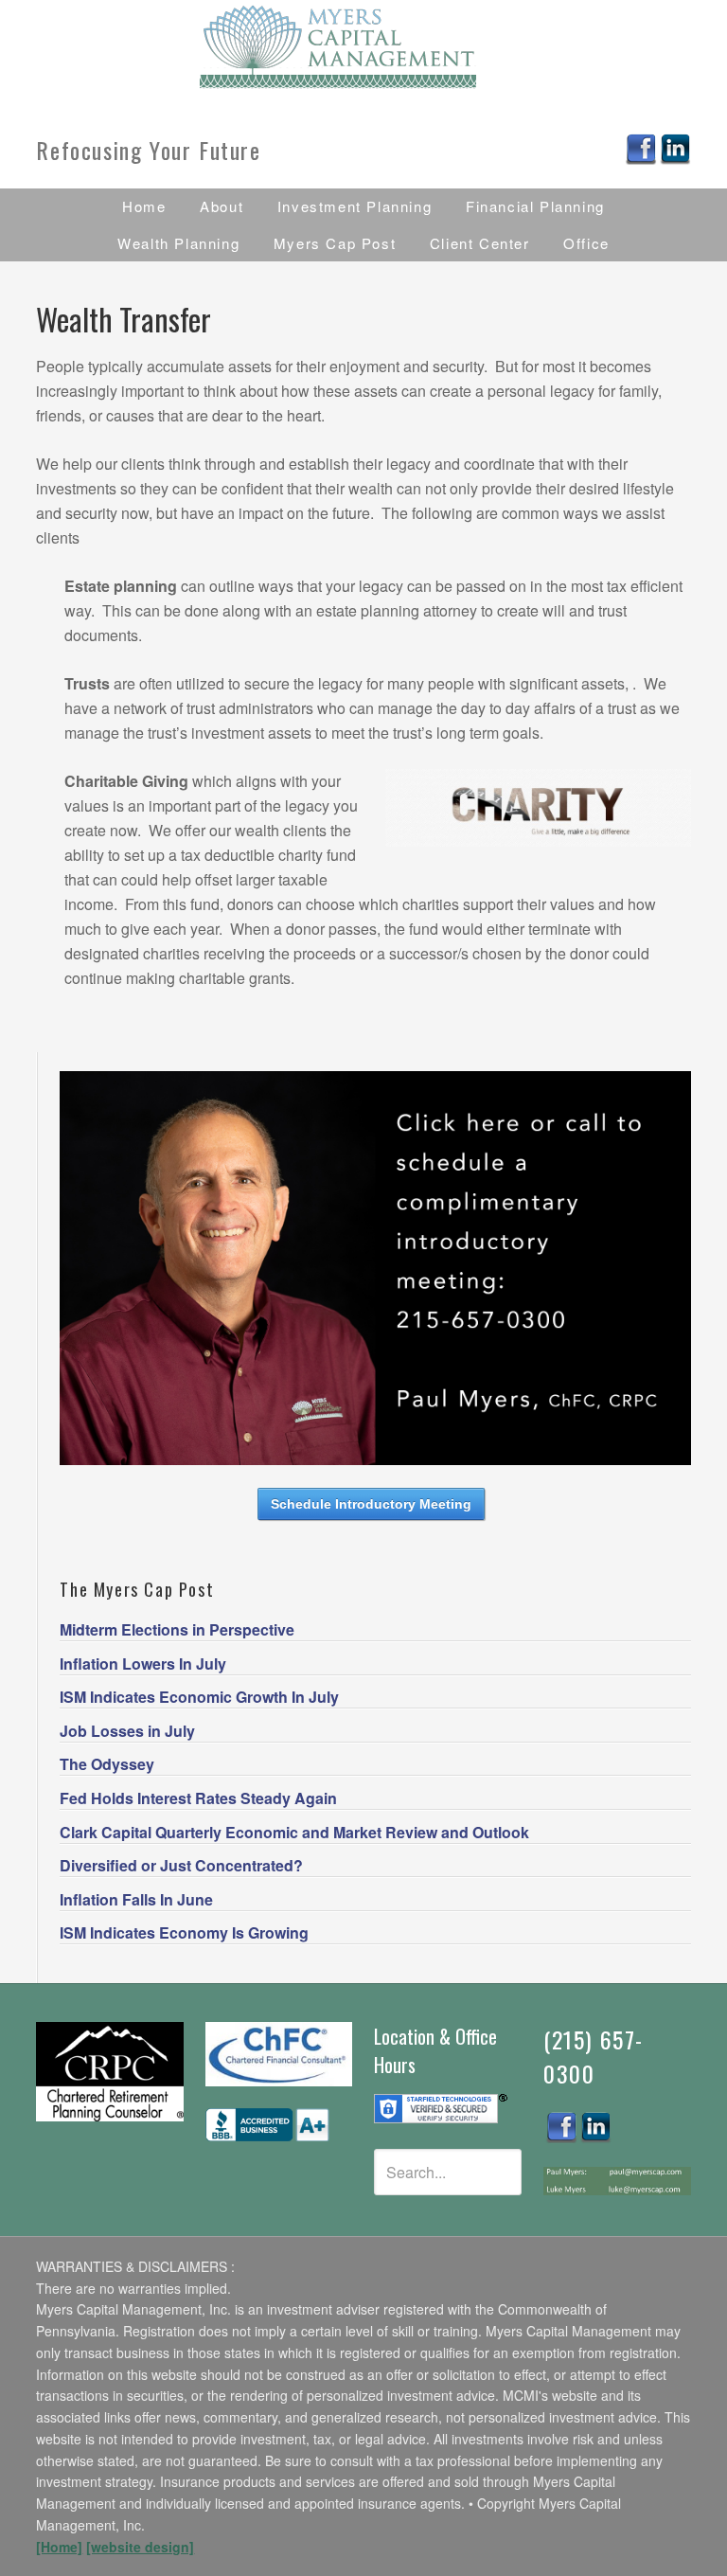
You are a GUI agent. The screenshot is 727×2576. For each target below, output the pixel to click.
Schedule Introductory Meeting (371, 1504)
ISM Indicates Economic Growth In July (199, 1697)
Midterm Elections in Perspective (177, 1629)
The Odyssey (107, 1764)
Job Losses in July (127, 1731)
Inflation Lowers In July (143, 1664)
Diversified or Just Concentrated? (181, 1865)
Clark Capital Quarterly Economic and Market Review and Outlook (294, 1832)
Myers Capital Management (363, 47)
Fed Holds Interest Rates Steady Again (198, 1798)
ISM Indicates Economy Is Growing (184, 1932)
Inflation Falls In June (136, 1899)
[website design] (140, 2547)
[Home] (59, 2547)
